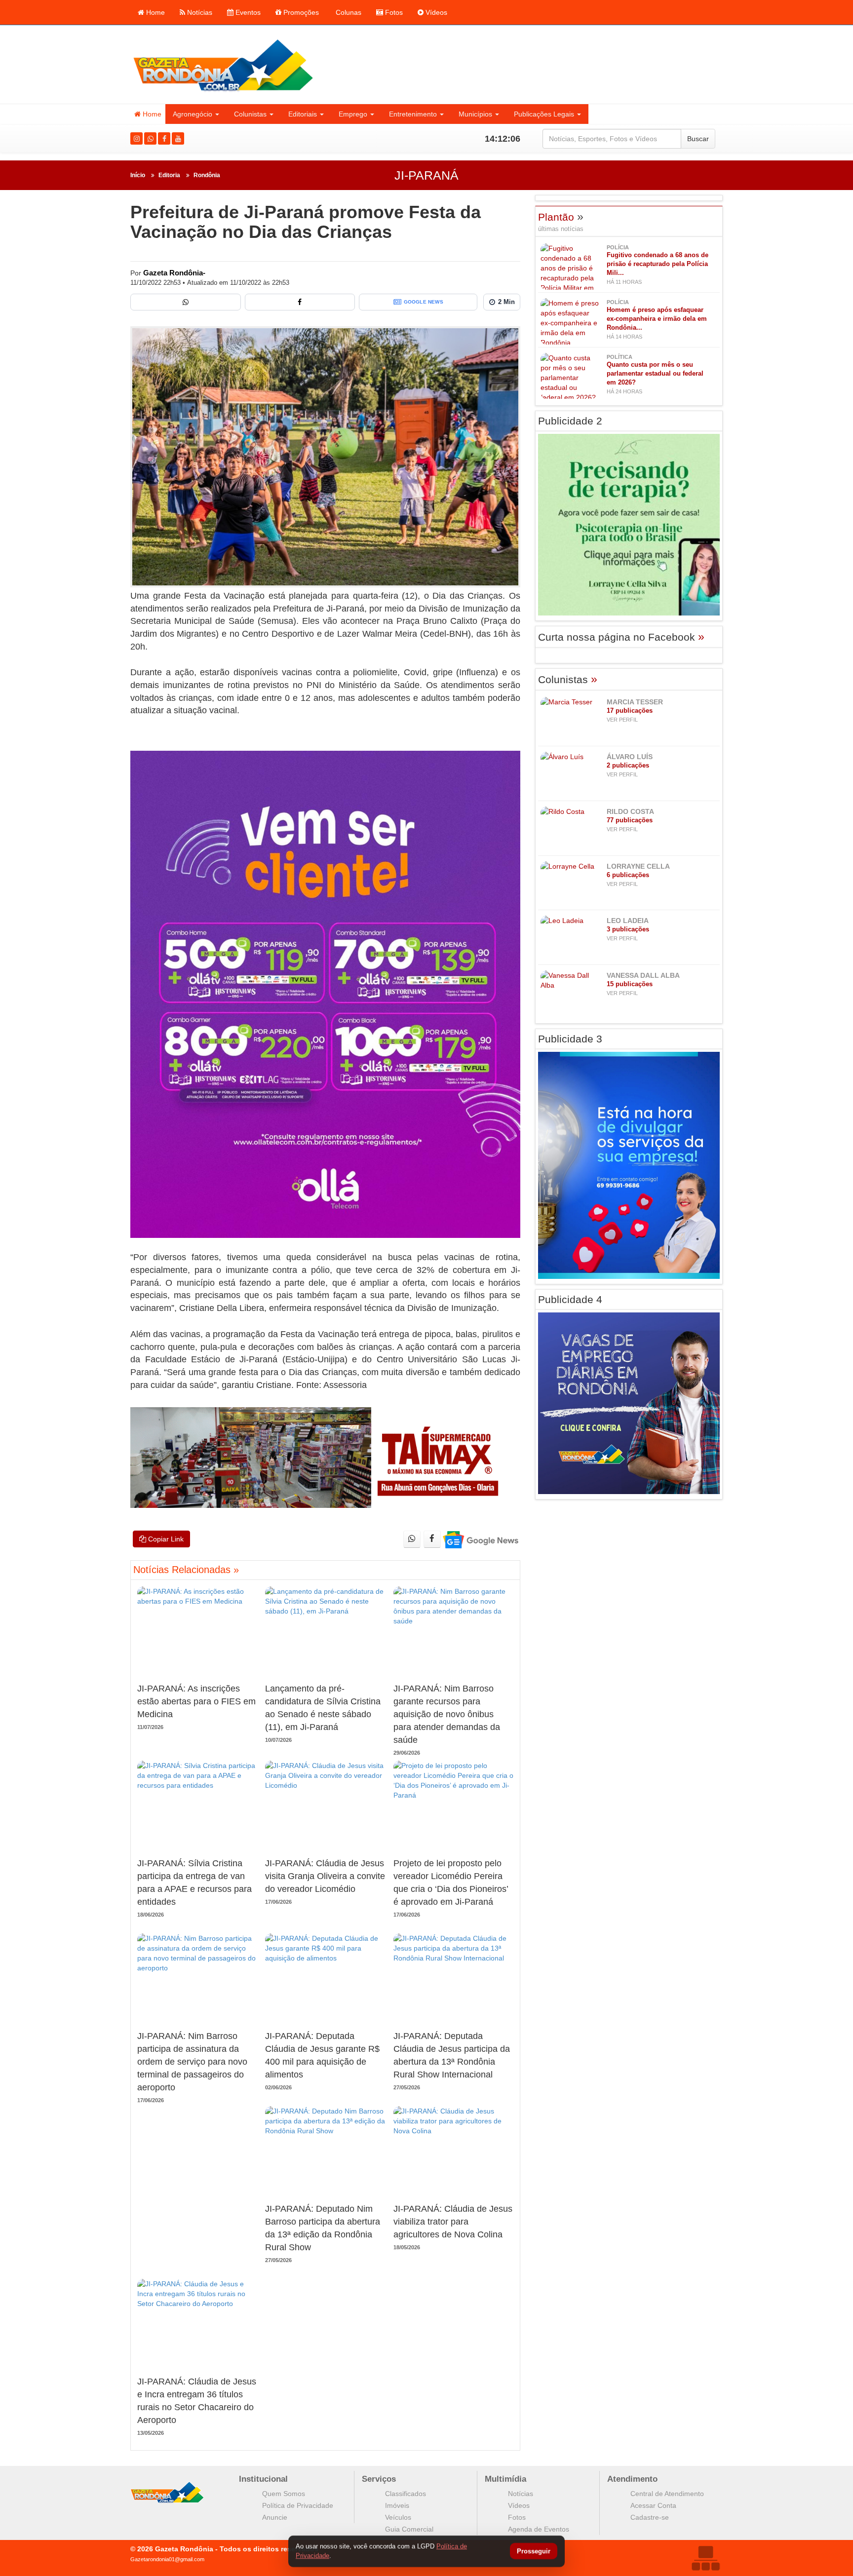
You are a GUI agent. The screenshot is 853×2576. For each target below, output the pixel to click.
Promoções (300, 12)
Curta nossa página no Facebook (621, 637)
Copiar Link (165, 1539)
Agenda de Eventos (539, 2529)
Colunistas (250, 114)
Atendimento (632, 2479)
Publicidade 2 (570, 421)
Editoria (169, 175)
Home (155, 12)
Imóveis (397, 2505)
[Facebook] (164, 138)
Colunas (348, 12)
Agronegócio (193, 114)
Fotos (393, 12)
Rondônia (207, 175)
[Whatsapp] (150, 138)
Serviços (379, 2479)
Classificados (406, 2494)
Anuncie (275, 2517)
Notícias (199, 12)
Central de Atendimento (667, 2494)
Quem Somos (284, 2494)
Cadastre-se (650, 2517)
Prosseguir (534, 2552)
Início (138, 175)
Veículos (398, 2517)
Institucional (263, 2479)
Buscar (698, 139)
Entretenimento (413, 114)
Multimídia (505, 2479)
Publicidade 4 (570, 1299)
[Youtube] (178, 138)
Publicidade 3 (570, 1039)
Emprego (353, 114)
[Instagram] (136, 138)
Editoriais (303, 114)
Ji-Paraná (426, 175)
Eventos (247, 12)
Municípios (475, 114)
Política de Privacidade (298, 2505)
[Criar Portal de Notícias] (705, 2558)
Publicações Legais (544, 114)
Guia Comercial (409, 2529)
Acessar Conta (653, 2505)
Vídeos (435, 12)
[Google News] (480, 1539)
